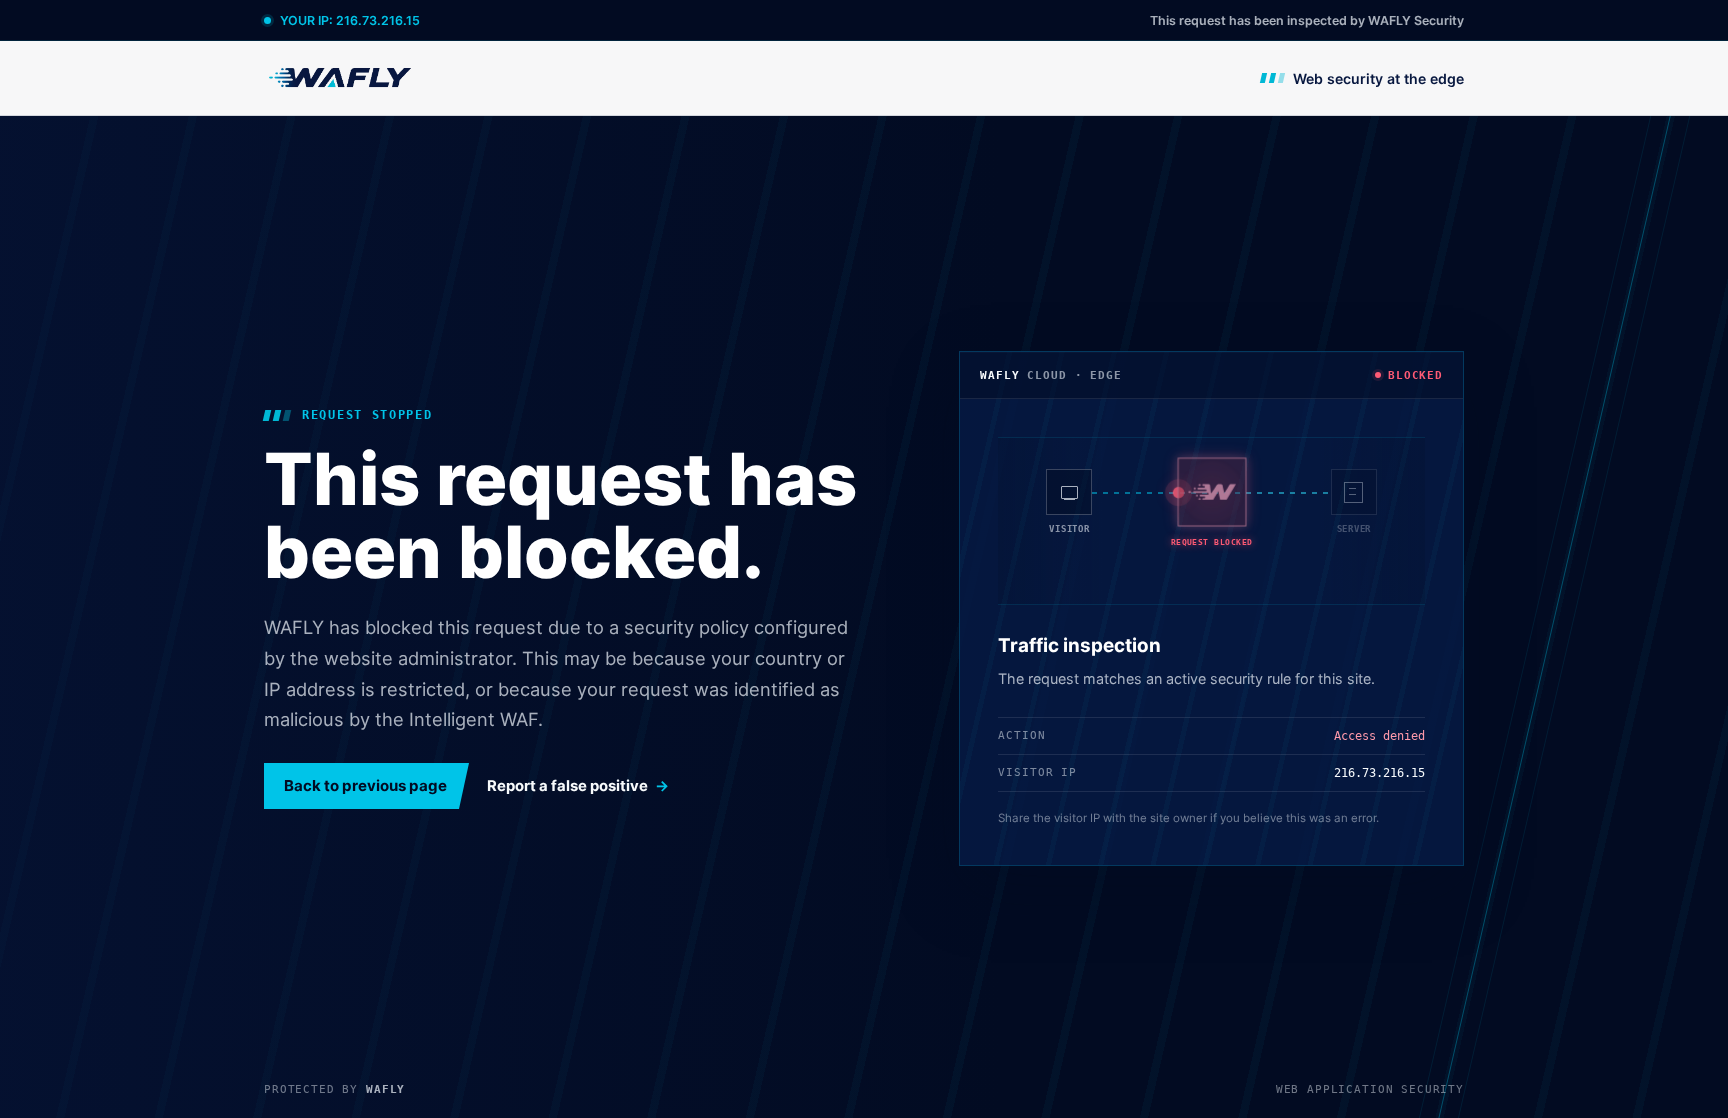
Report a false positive (567, 786)
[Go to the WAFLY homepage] (341, 77)
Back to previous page (365, 785)
